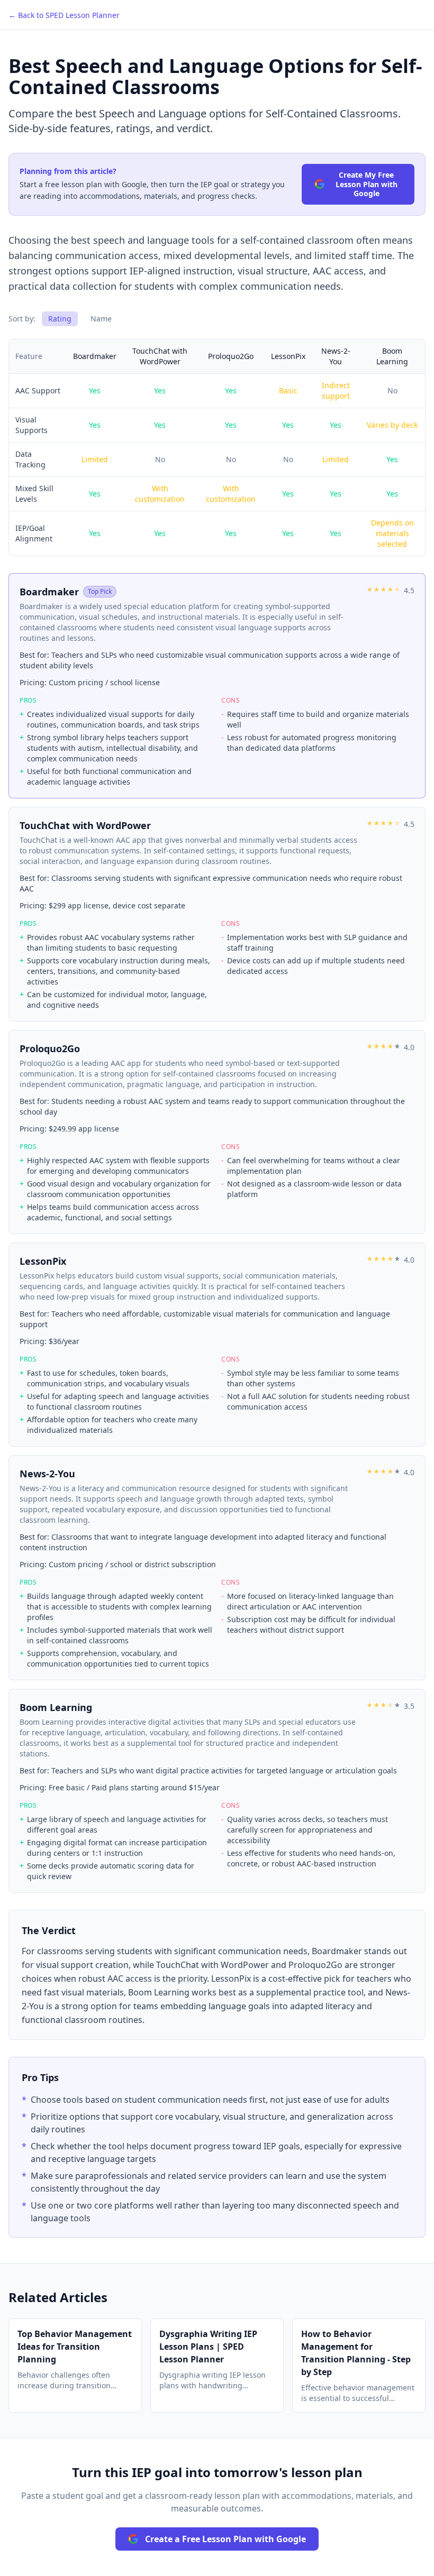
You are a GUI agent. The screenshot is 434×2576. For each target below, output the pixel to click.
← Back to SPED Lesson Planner (64, 15)
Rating (60, 319)
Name (101, 319)
